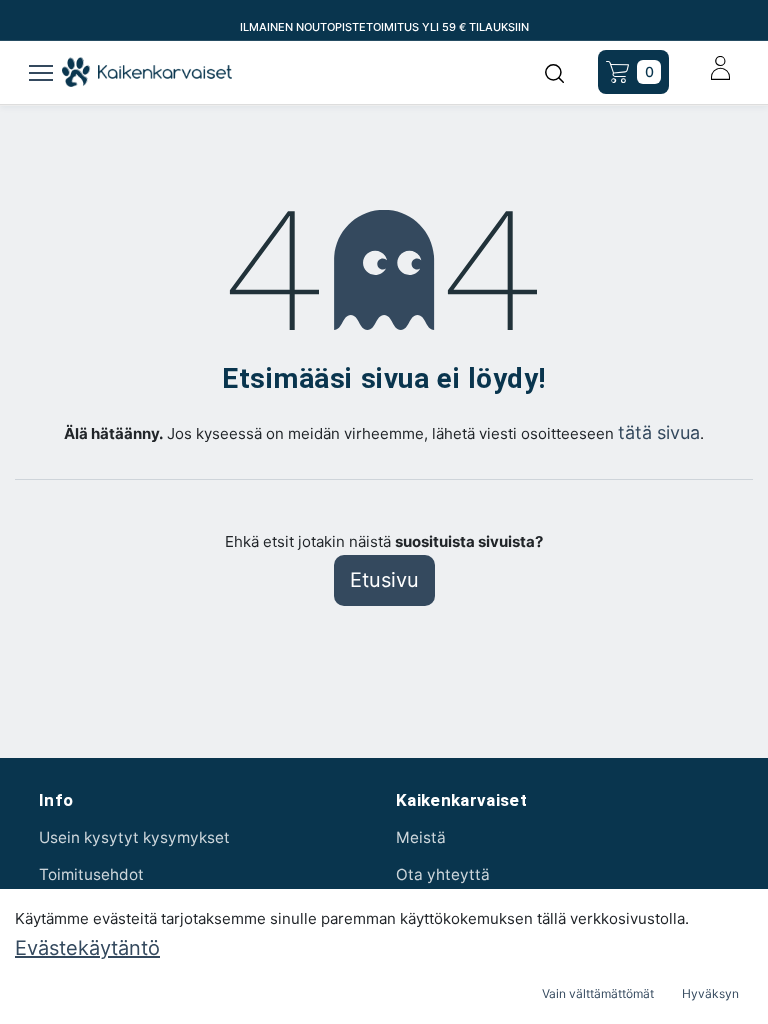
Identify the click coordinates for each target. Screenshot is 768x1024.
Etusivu (384, 580)
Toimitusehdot (91, 874)
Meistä (421, 837)
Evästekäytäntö (87, 948)
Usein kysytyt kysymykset (134, 837)
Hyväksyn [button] (710, 993)
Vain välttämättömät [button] (598, 993)
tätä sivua (659, 432)
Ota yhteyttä (443, 874)
